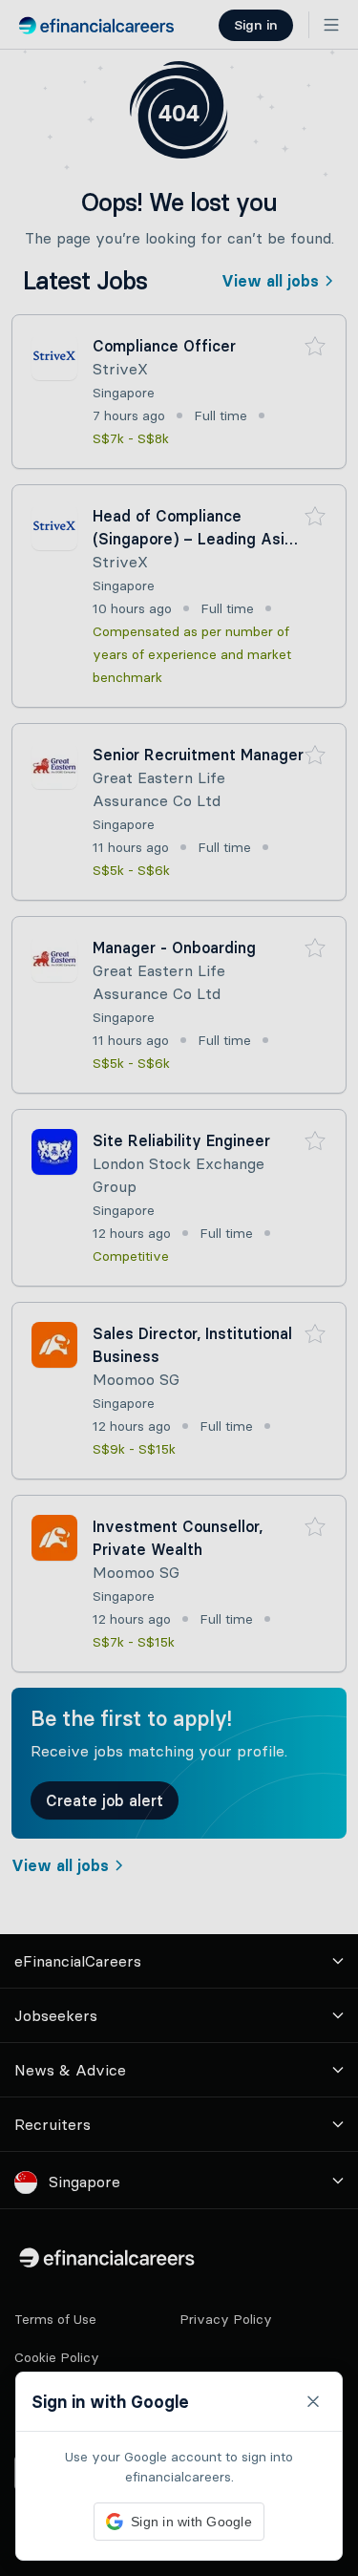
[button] (179, 1288)
